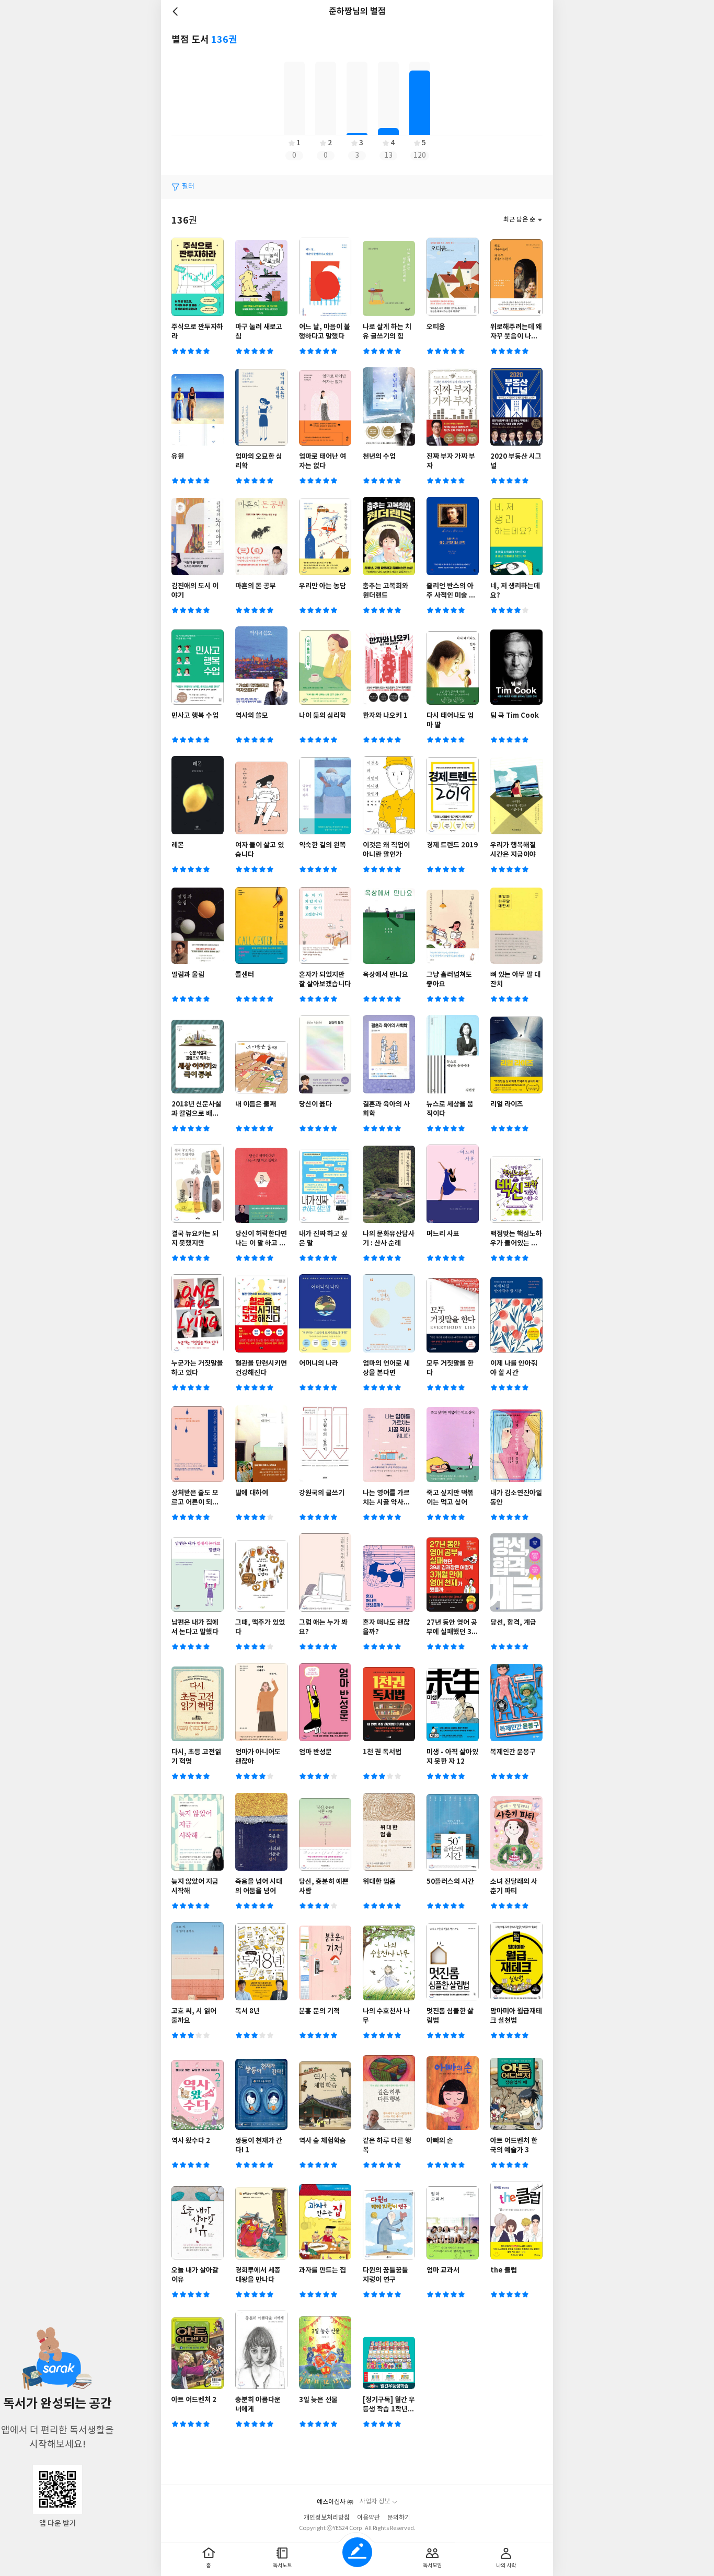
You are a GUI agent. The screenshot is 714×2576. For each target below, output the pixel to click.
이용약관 (368, 2518)
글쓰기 (357, 2552)
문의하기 (399, 2518)
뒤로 (177, 11)
